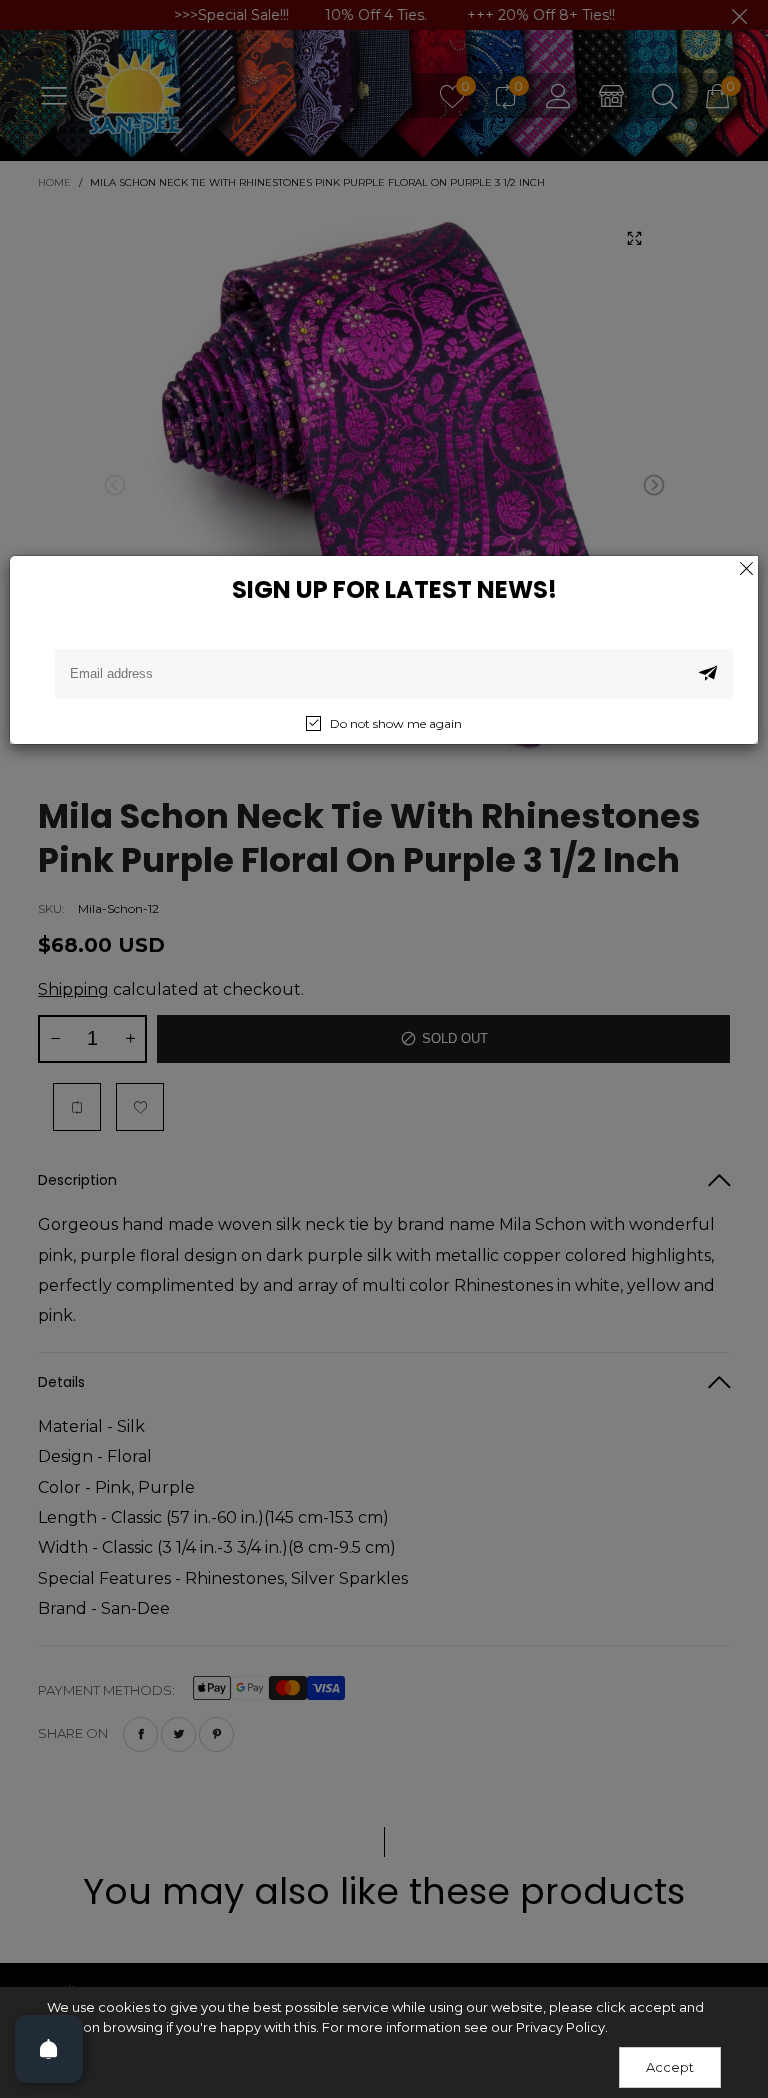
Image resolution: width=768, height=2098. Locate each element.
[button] (708, 674)
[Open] (49, 2049)
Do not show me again (396, 723)
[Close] (746, 568)
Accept (670, 2067)
